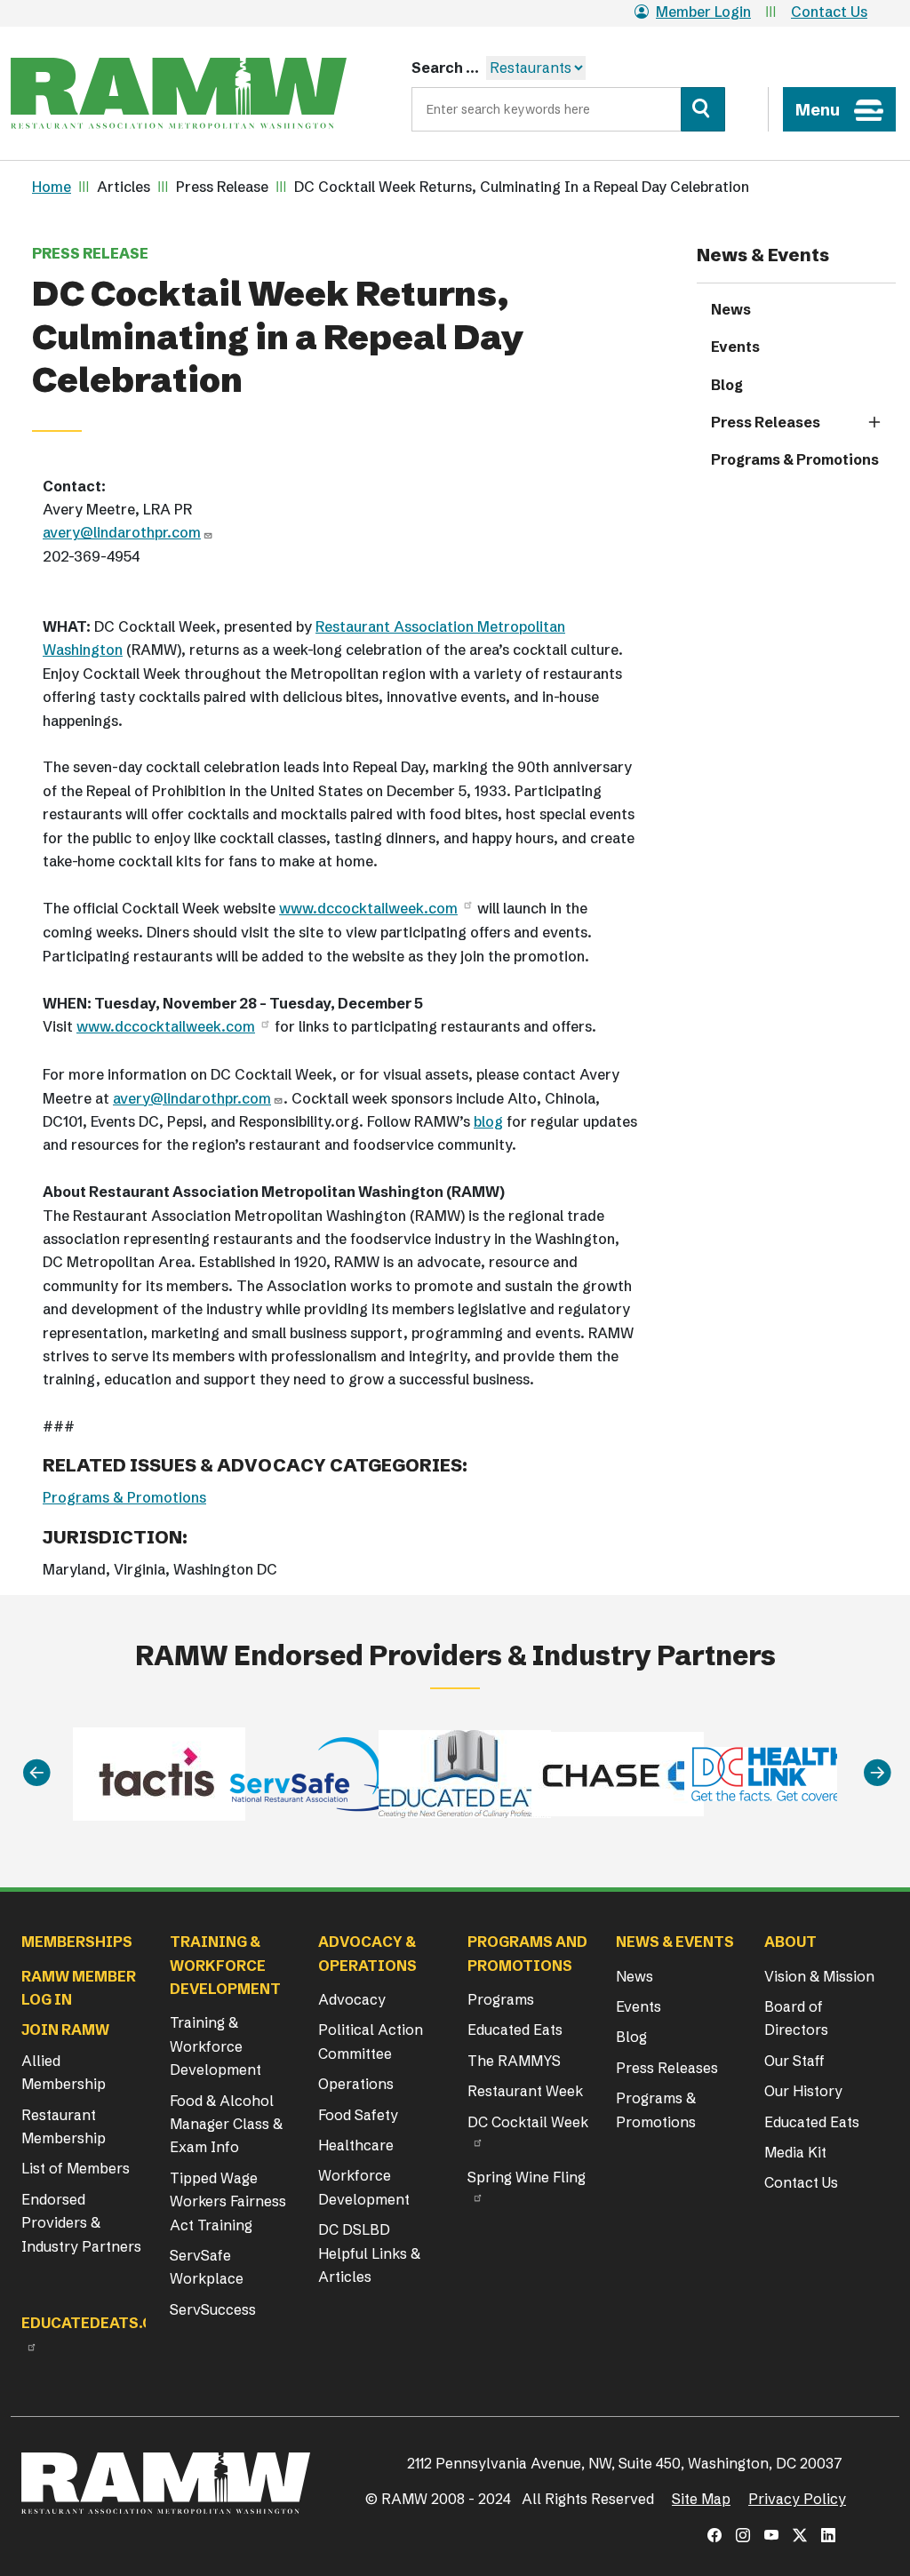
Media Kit (795, 2152)
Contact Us (829, 12)
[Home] (179, 93)
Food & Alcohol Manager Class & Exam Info (226, 2124)
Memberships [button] (77, 1942)
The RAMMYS (514, 2061)
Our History (803, 2091)
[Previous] (36, 1773)
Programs (501, 1999)
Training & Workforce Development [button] (225, 1965)
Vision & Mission (819, 1976)
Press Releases (766, 422)
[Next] (877, 1773)
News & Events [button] (675, 1942)
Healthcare (356, 2145)
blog (488, 1121)
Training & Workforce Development (216, 2046)
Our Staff (794, 2061)
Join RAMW (65, 2030)
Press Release (90, 253)
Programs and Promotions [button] (527, 1953)
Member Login (703, 12)
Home (52, 187)
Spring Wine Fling (527, 2177)
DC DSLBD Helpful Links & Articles (369, 2253)
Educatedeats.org (98, 2323)
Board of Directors (796, 2018)
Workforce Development (364, 2187)
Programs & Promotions (124, 1497)
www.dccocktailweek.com (368, 908)
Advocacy (352, 1999)
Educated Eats (515, 2030)
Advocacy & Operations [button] (367, 1953)
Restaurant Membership (64, 2126)
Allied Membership (64, 2072)
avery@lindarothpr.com (122, 532)
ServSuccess (213, 2309)
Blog (727, 385)
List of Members (76, 2168)
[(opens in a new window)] (714, 2535)
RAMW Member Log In (79, 1988)
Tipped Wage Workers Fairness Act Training (228, 2201)
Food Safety (358, 2115)
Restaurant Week (525, 2091)
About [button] (790, 1942)
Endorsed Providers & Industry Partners (81, 2223)
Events (735, 347)
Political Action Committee (371, 2041)
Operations (356, 2084)
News (731, 309)
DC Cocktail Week (528, 2122)
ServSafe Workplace (207, 2267)
